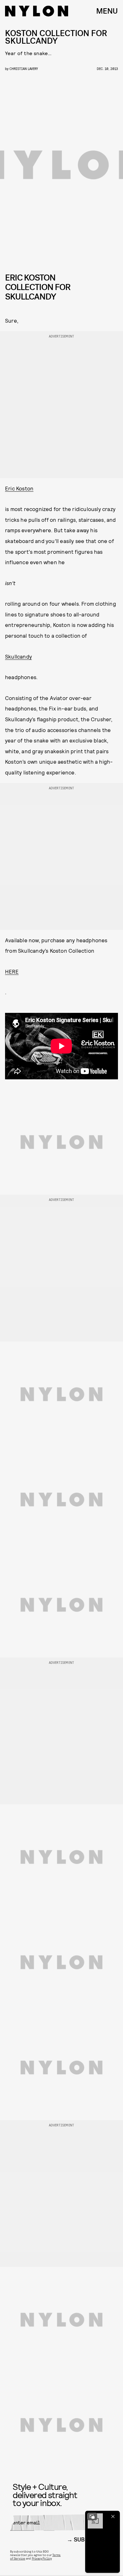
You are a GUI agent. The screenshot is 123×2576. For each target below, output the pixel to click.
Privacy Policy (42, 2558)
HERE (12, 971)
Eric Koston (19, 488)
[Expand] (92, 2516)
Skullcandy (18, 656)
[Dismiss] (113, 2516)
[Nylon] (37, 11)
